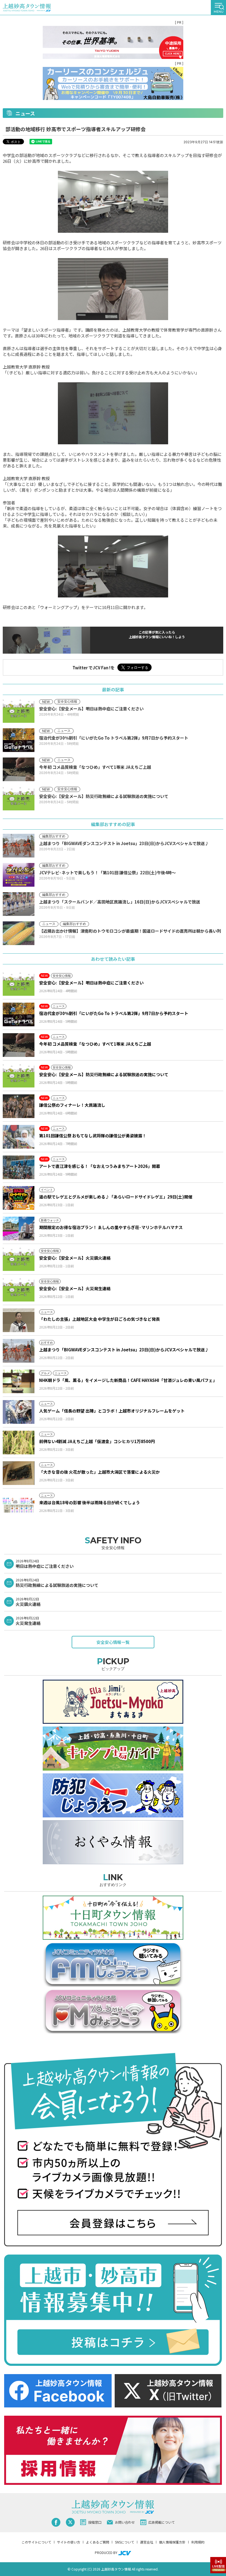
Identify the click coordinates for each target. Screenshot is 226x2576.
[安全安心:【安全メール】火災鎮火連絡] (19, 1259)
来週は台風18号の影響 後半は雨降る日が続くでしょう (90, 1502)
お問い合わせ (125, 2522)
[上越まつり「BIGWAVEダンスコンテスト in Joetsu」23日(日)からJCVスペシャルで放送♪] (19, 1351)
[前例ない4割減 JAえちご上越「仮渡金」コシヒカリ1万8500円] (19, 1443)
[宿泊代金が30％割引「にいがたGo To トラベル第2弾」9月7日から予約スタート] (19, 1014)
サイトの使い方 (69, 2542)
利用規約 (198, 2542)
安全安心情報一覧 (113, 1642)
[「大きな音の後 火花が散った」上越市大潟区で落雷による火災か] (19, 1473)
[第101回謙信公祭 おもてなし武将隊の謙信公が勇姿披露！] (19, 1137)
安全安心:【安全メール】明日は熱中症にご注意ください (91, 983)
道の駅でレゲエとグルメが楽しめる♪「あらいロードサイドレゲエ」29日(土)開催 (116, 1197)
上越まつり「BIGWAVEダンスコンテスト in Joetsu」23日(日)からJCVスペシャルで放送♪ (124, 1350)
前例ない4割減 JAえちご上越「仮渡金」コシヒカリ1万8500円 (97, 1441)
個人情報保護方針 (172, 2542)
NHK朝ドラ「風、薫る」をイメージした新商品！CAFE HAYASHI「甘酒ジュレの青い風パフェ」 (128, 1380)
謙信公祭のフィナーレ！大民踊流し (72, 1105)
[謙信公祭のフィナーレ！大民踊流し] (19, 1106)
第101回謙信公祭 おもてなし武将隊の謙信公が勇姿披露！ (93, 1136)
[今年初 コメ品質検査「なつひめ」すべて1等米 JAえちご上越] (19, 1045)
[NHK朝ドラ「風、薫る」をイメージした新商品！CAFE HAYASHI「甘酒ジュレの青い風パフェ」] (19, 1381)
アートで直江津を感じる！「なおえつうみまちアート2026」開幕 (100, 1166)
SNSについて (125, 2542)
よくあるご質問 (98, 2542)
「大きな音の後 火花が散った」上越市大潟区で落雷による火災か (99, 1472)
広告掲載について (162, 2522)
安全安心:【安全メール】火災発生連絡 (75, 1288)
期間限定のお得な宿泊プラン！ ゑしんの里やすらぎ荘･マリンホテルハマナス (111, 1227)
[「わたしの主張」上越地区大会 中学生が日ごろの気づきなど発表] (19, 1320)
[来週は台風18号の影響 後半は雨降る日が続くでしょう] (19, 1504)
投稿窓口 (95, 2522)
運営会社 (147, 2542)
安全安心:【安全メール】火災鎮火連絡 (75, 1258)
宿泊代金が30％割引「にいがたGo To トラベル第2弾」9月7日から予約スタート (114, 1013)
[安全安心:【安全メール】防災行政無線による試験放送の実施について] (19, 1076)
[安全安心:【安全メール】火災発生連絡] (19, 1290)
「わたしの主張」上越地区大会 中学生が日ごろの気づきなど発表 (99, 1319)
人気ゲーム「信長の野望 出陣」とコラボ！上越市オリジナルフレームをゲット (112, 1411)
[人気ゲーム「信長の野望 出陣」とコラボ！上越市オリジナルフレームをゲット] (19, 1412)
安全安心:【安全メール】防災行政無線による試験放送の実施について (104, 1074)
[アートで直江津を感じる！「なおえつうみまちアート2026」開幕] (19, 1167)
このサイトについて (36, 2542)
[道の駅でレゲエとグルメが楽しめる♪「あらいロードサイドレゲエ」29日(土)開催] (19, 1198)
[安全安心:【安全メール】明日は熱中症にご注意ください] (19, 984)
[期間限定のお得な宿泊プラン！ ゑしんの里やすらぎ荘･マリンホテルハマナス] (19, 1229)
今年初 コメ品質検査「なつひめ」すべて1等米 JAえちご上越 (95, 1044)
